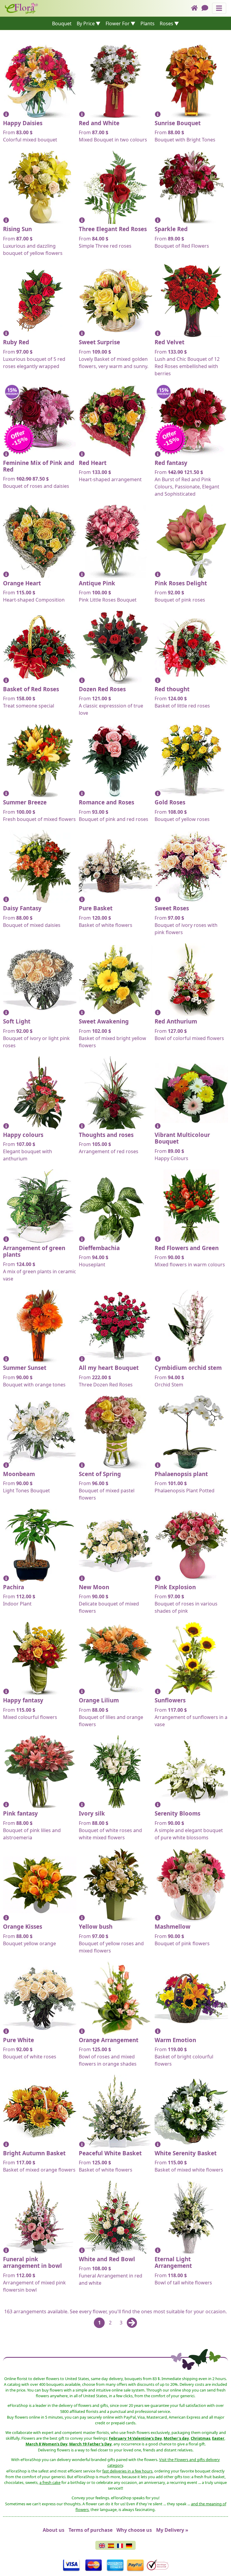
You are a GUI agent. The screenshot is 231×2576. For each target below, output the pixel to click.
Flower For (118, 23)
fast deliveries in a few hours (127, 2471)
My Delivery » (172, 2530)
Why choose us (134, 2530)
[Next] (132, 2323)
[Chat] (207, 8)
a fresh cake (50, 2482)
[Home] (196, 8)
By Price (86, 23)
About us (54, 2530)
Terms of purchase (91, 2530)
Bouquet (62, 23)
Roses (166, 23)
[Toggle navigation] (219, 8)
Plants (148, 23)
